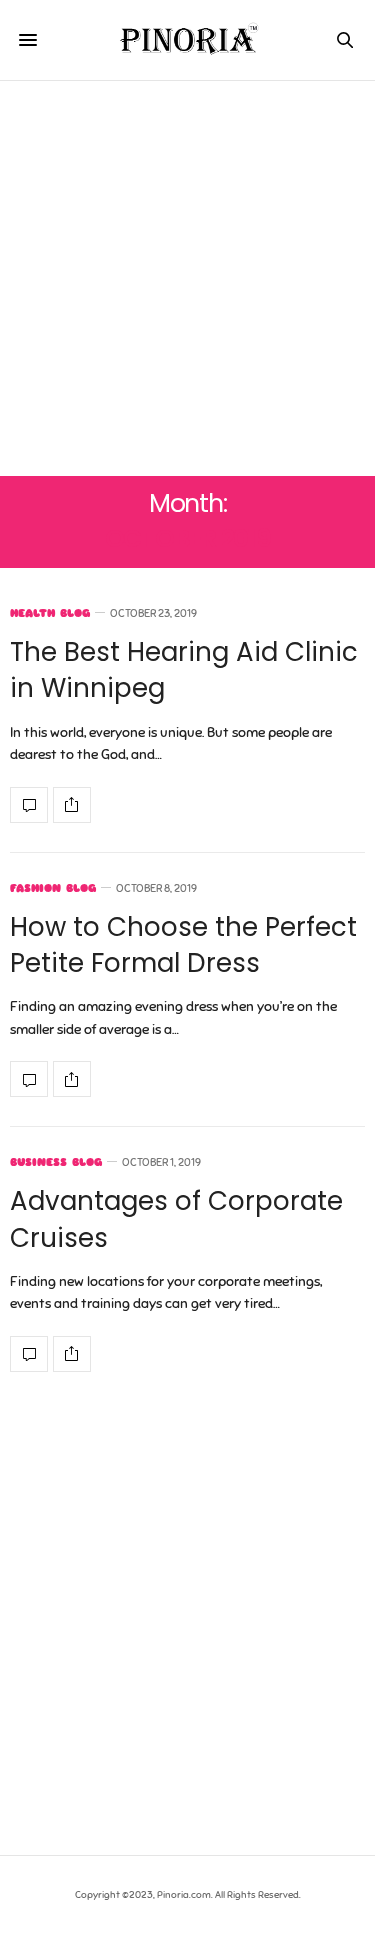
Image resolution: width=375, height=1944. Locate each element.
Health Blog (50, 613)
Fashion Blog (53, 888)
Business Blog (56, 1162)
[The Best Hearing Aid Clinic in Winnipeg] (29, 805)
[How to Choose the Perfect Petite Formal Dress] (29, 1079)
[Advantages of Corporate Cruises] (29, 1354)
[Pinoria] (187, 40)
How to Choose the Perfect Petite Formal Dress (183, 945)
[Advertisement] (187, 278)
